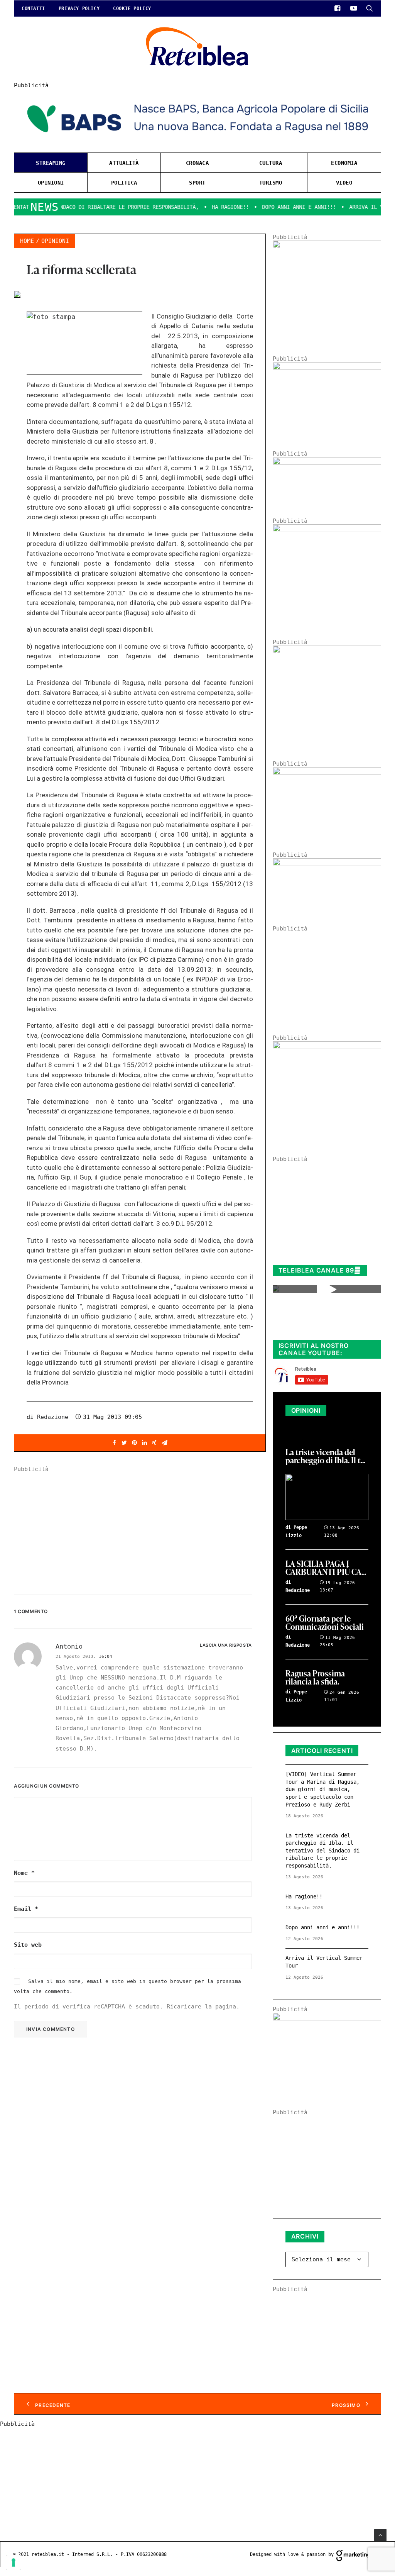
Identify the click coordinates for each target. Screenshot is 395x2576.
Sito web (28, 1945)
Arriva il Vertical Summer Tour (324, 1962)
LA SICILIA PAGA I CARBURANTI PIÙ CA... (326, 1568)
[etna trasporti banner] (327, 368)
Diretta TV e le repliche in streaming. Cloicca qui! (321, 1322)
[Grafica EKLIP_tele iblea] (327, 530)
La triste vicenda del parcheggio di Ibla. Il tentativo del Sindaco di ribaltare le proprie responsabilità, (322, 1851)
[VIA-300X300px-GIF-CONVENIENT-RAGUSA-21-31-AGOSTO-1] (327, 246)
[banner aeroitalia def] (327, 651)
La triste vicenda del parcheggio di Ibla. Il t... (325, 1457)
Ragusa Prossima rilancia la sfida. (315, 1678)
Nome (24, 1873)
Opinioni (51, 183)
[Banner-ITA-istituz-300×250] (327, 2018)
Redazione (53, 1417)
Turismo (271, 183)
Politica (124, 183)
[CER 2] (327, 864)
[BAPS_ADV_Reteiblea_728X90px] (197, 143)
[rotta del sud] (327, 773)
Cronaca (197, 163)
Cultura (271, 163)
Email (26, 1909)
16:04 (106, 1657)
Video (344, 183)
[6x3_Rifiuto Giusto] (327, 463)
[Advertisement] (140, 1527)
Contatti (33, 8)
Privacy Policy (79, 8)
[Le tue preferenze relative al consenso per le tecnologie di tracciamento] (14, 2562)
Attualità (124, 163)
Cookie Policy (132, 8)
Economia (344, 163)
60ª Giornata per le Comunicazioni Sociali (325, 1623)
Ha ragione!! (202, 207)
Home (27, 241)
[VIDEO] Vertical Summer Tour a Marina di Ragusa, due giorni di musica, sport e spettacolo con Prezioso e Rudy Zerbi (322, 1789)
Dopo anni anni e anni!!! (271, 207)
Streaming (51, 163)
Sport (197, 183)
